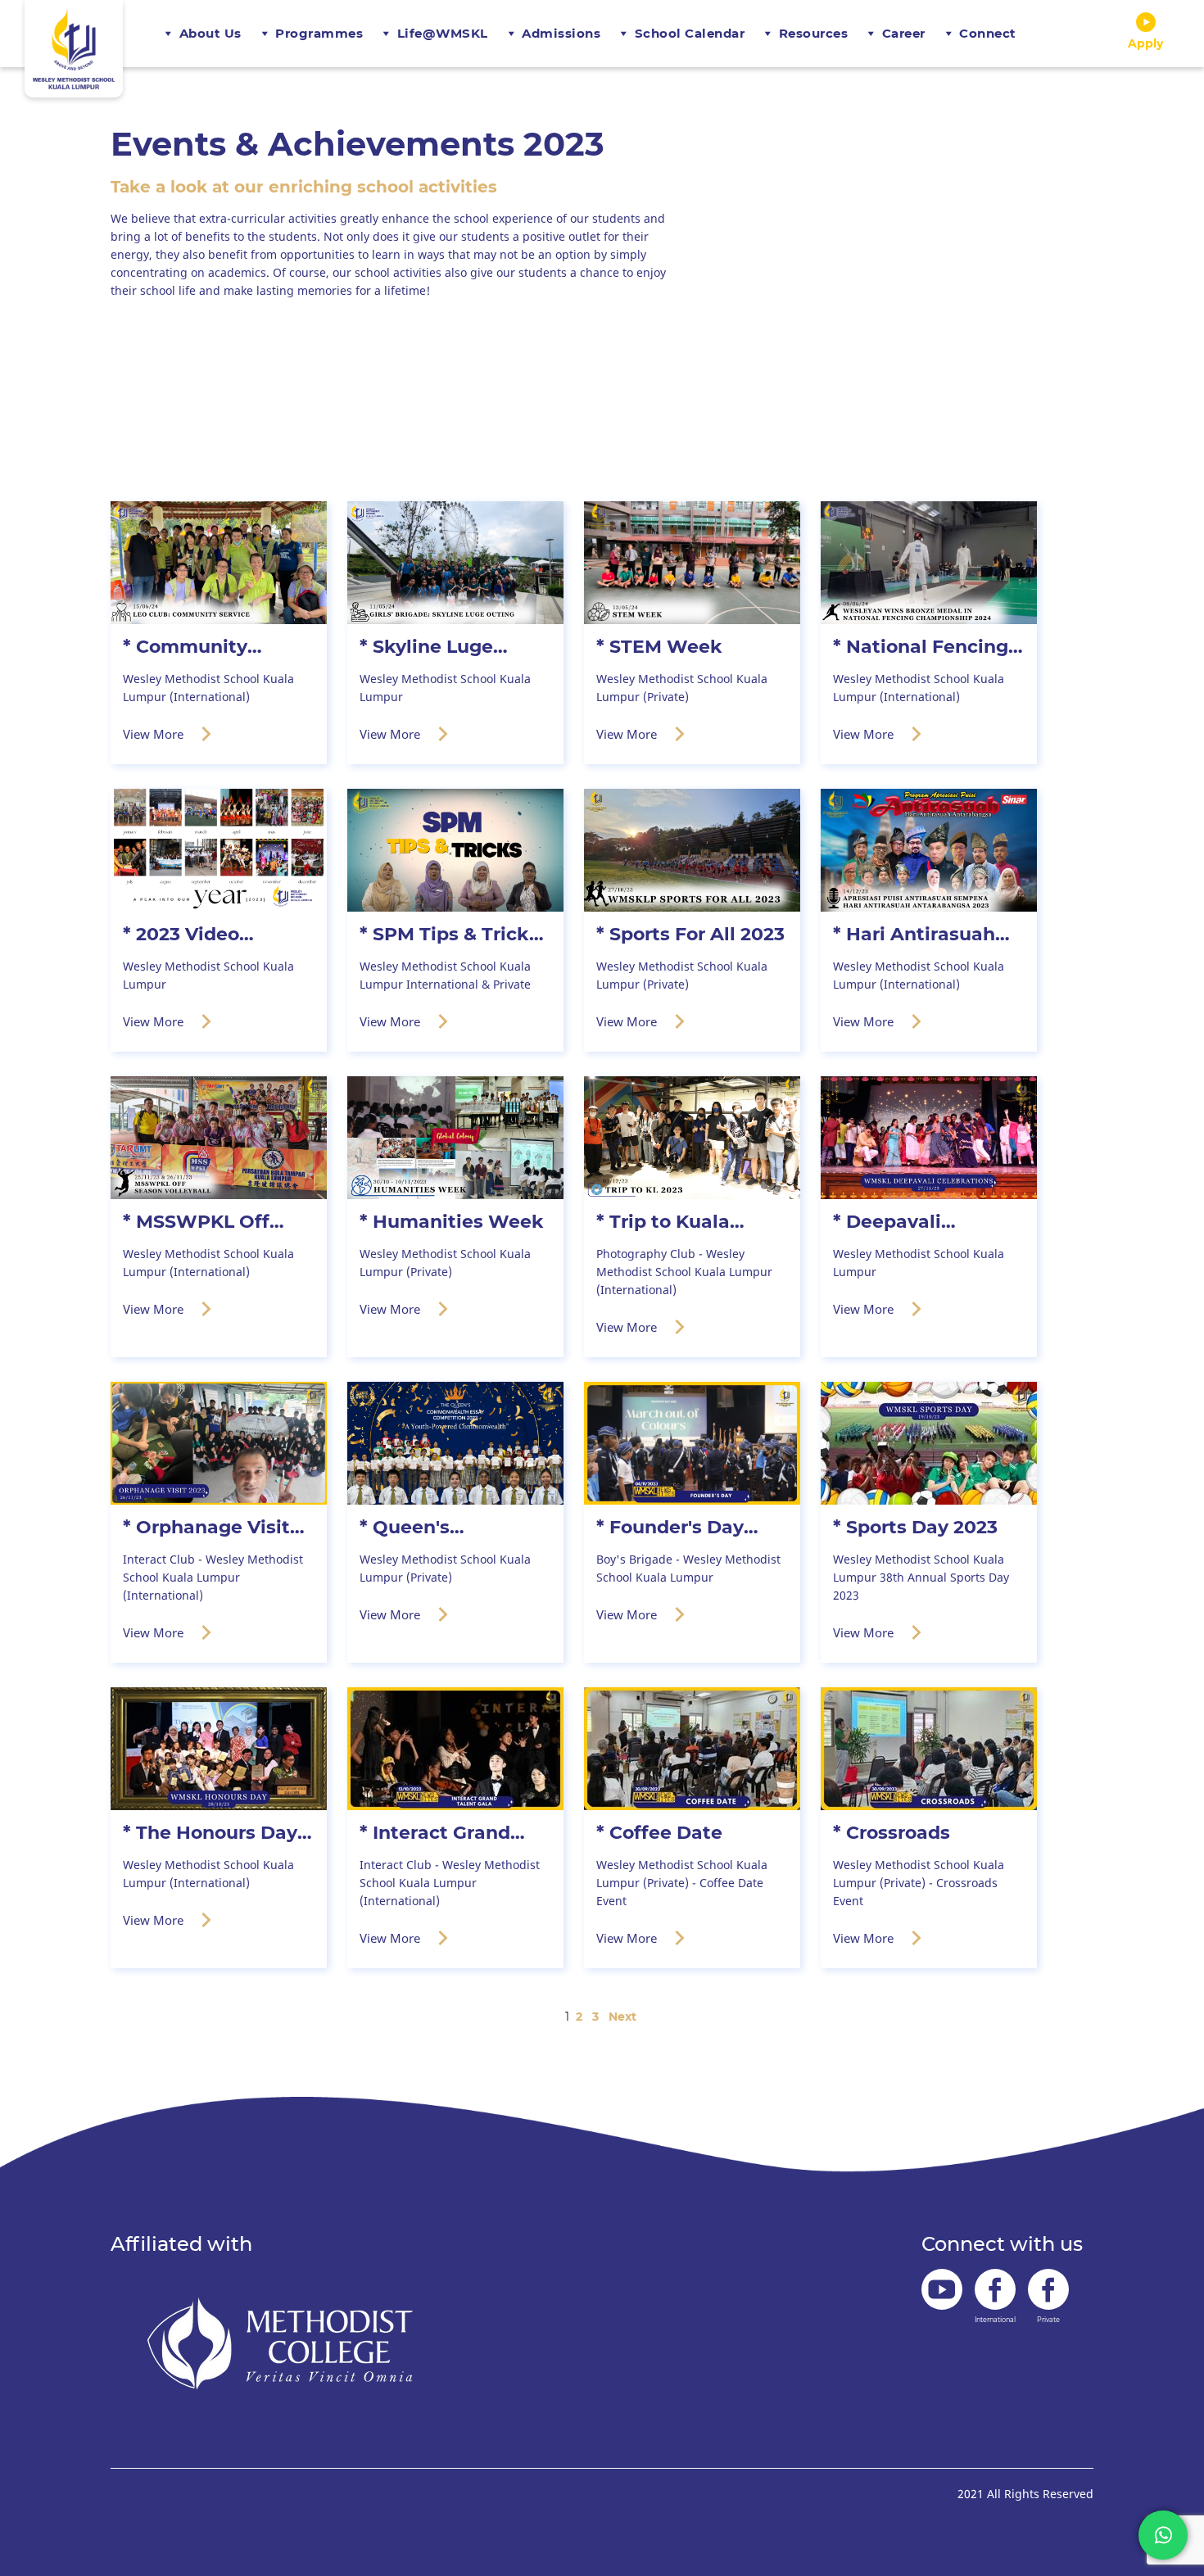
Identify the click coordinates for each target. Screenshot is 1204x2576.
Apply (1145, 43)
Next (622, 2017)
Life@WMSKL (443, 33)
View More (155, 734)
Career (904, 33)
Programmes (319, 33)
